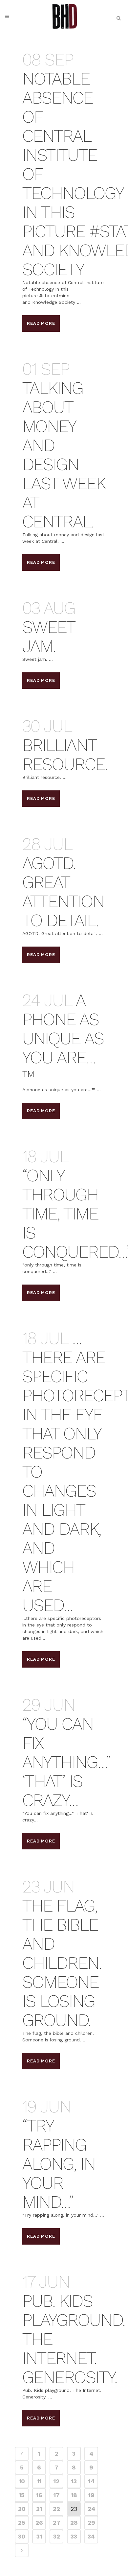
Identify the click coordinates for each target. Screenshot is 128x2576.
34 (91, 2536)
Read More (41, 323)
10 (22, 2481)
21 (39, 2509)
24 (91, 2509)
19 (91, 2495)
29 (91, 2523)
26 (39, 2523)
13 (74, 2481)
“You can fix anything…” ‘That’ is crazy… (66, 1762)
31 (39, 2536)
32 (57, 2536)
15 (22, 2495)
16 (39, 2495)
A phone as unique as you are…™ (63, 1038)
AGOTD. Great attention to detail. (63, 892)
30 (22, 2536)
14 (91, 2481)
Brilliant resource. (65, 755)
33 (74, 2536)
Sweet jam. (49, 637)
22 (56, 2509)
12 (56, 2481)
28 (74, 2523)
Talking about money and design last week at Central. (64, 455)
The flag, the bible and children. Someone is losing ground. (62, 1963)
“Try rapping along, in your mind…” (59, 2164)
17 (57, 2495)
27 (57, 2523)
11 (39, 2481)
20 (22, 2509)
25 (22, 2523)
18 (74, 2495)
